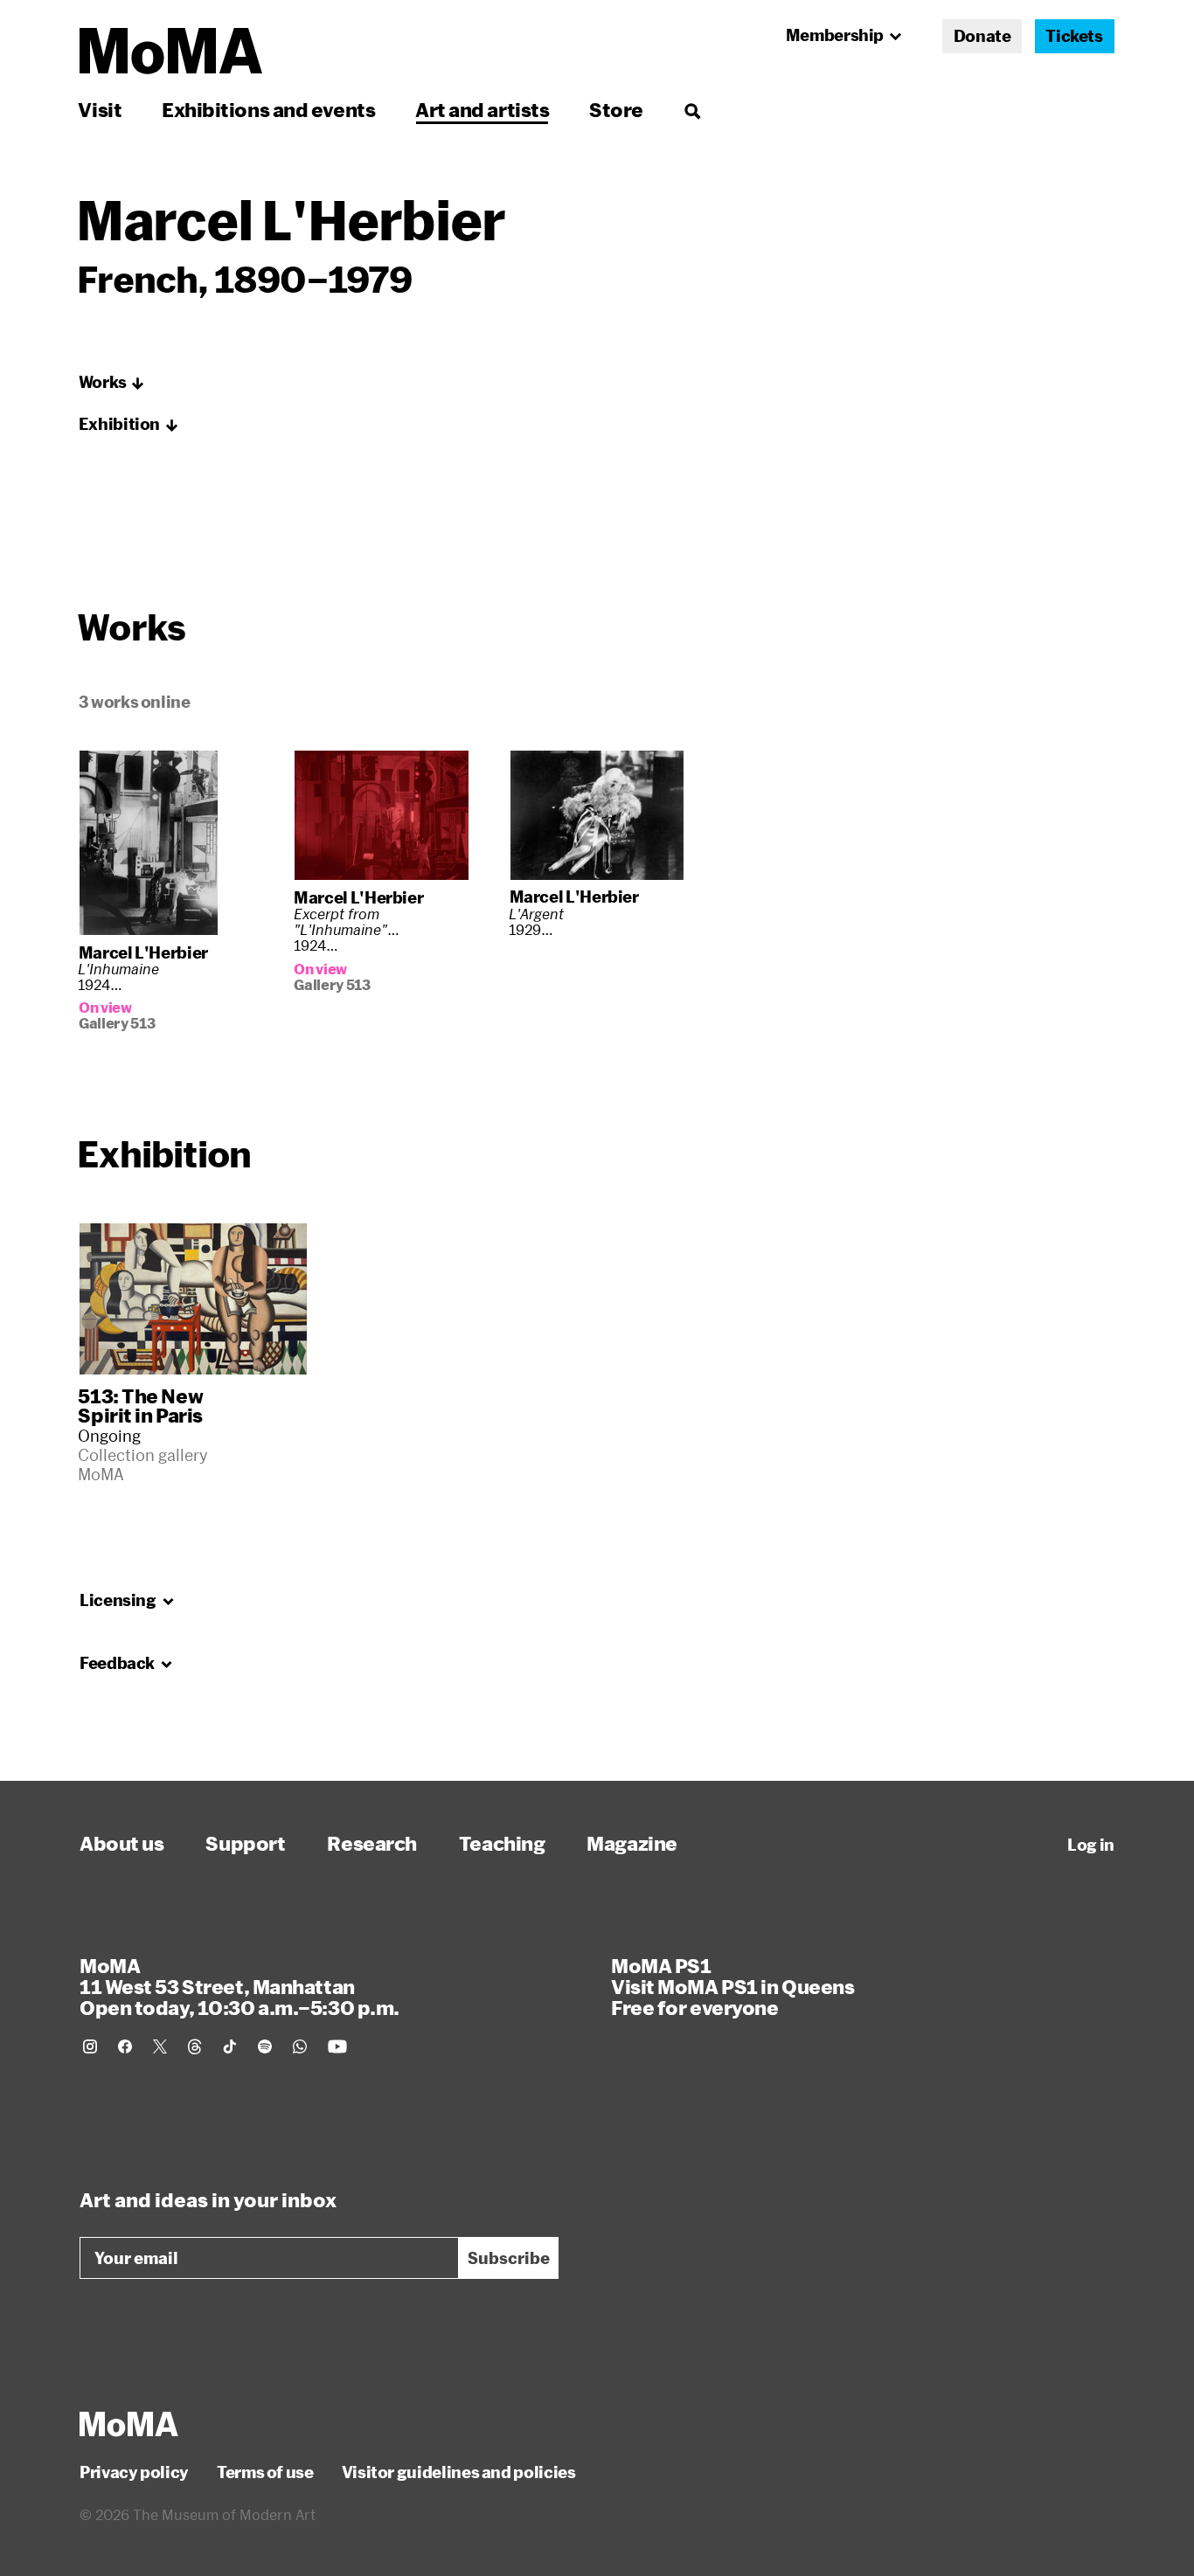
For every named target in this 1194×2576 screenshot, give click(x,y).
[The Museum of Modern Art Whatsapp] (300, 2046)
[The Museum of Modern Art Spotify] (265, 2046)
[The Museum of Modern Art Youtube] (337, 2046)
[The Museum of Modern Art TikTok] (230, 2046)
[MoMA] (129, 2424)
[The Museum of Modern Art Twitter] (160, 2046)
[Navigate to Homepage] (171, 51)
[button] (112, 383)
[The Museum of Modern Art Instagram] (90, 2046)
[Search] (692, 110)
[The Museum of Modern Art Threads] (195, 2046)
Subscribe (509, 2258)
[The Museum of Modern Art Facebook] (125, 2046)
